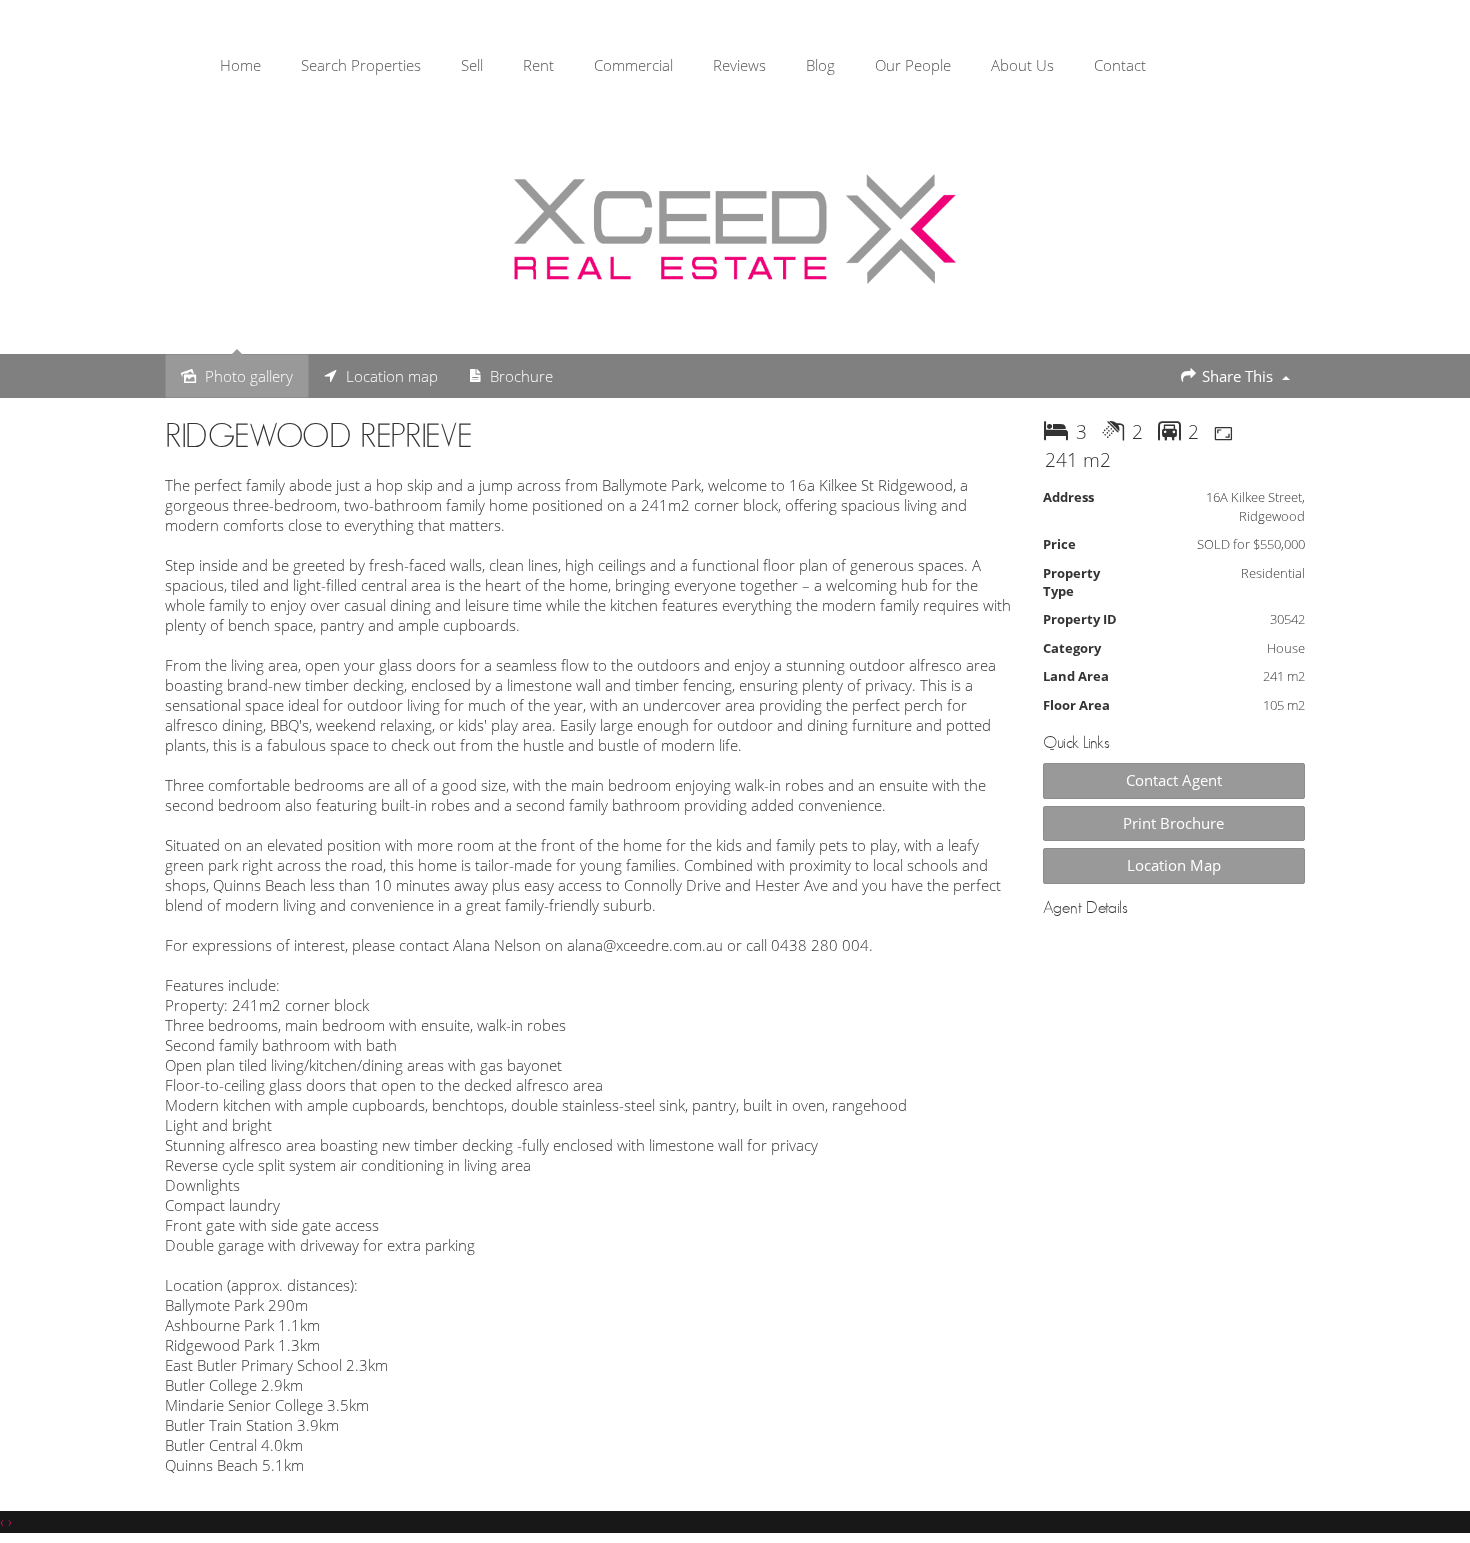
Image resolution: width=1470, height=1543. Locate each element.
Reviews (739, 65)
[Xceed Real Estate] (735, 229)
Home (240, 65)
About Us (1022, 65)
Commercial (633, 65)
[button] (1174, 823)
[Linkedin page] (1439, 68)
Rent (538, 65)
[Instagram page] (1411, 68)
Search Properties (361, 65)
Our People (913, 65)
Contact (1120, 65)
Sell (472, 65)
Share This (1237, 376)
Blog (820, 65)
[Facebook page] (1380, 68)
